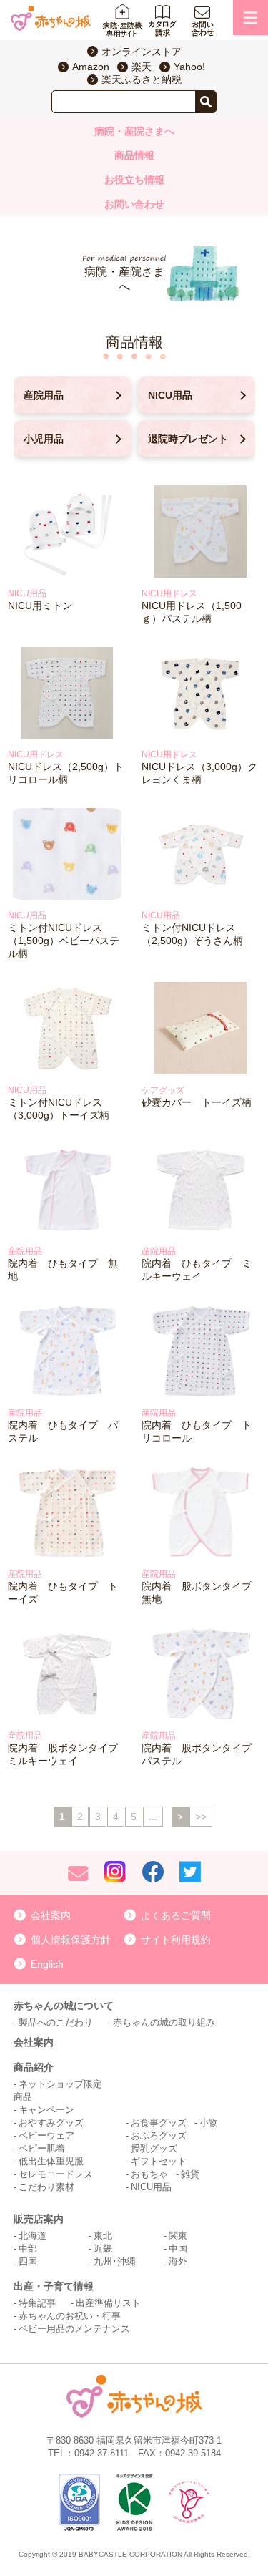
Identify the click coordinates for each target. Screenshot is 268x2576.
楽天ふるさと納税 (142, 79)
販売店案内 (39, 2219)
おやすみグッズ (51, 2123)
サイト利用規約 (176, 1940)
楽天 (142, 67)
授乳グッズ (154, 2148)
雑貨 (190, 2174)
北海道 (33, 2236)
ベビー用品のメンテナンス (74, 2329)
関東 (178, 2236)
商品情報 (134, 155)
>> (201, 1817)
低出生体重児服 (51, 2161)
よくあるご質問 (176, 1915)
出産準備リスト (108, 2303)
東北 (103, 2236)
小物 (209, 2123)
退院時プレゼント (188, 439)
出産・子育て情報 (54, 2286)
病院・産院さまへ (134, 131)
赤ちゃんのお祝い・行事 (70, 2316)
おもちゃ (149, 2174)
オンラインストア (142, 52)
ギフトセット (159, 2161)
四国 (28, 2261)
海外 (178, 2261)
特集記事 (37, 2303)
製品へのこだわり (56, 2022)
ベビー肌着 (42, 2148)
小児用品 (44, 439)
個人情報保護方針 (71, 1940)
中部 (28, 2249)
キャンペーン (46, 2110)
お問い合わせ (134, 204)
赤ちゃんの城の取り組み (164, 2022)
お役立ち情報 (134, 180)
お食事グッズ (159, 2123)
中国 (178, 2249)
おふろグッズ (159, 2135)
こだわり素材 (46, 2187)
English (47, 1964)
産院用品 (44, 395)
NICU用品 (170, 395)
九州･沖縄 (115, 2261)
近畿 (103, 2249)
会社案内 (51, 1915)
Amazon (91, 67)
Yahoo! (189, 67)
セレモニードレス (56, 2174)
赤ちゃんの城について (64, 2006)
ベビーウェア (46, 2135)
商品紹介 (34, 2067)
